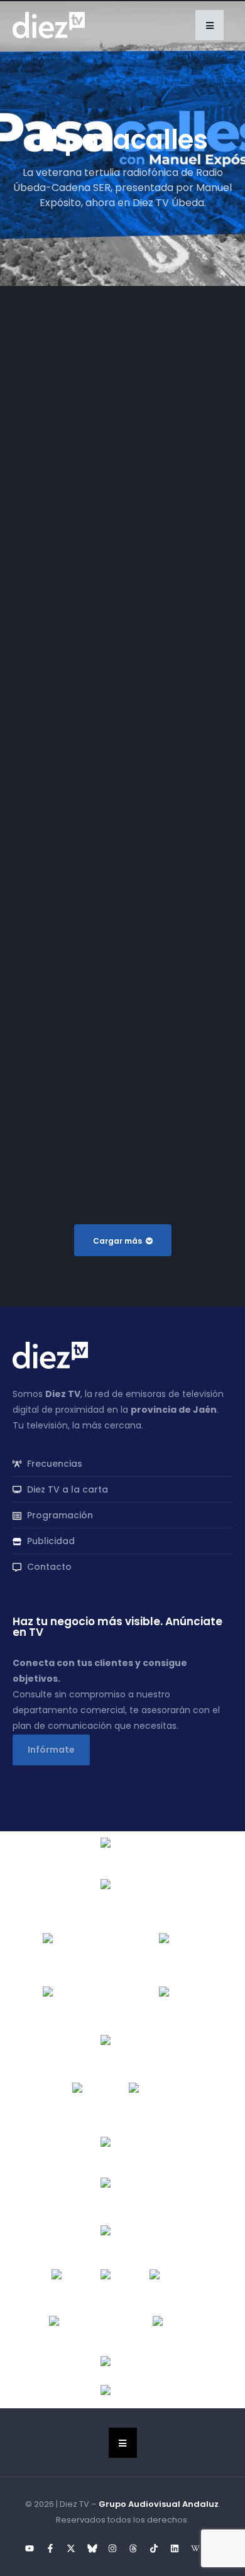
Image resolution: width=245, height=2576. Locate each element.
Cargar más (117, 1241)
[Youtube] (30, 2548)
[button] (210, 25)
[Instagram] (112, 2548)
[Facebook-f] (50, 2548)
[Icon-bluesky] (92, 2548)
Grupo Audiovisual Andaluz (159, 2504)
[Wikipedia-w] (195, 2548)
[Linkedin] (175, 2548)
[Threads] (133, 2548)
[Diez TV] (49, 25)
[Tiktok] (154, 2548)
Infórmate (51, 1750)
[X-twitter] (71, 2548)
